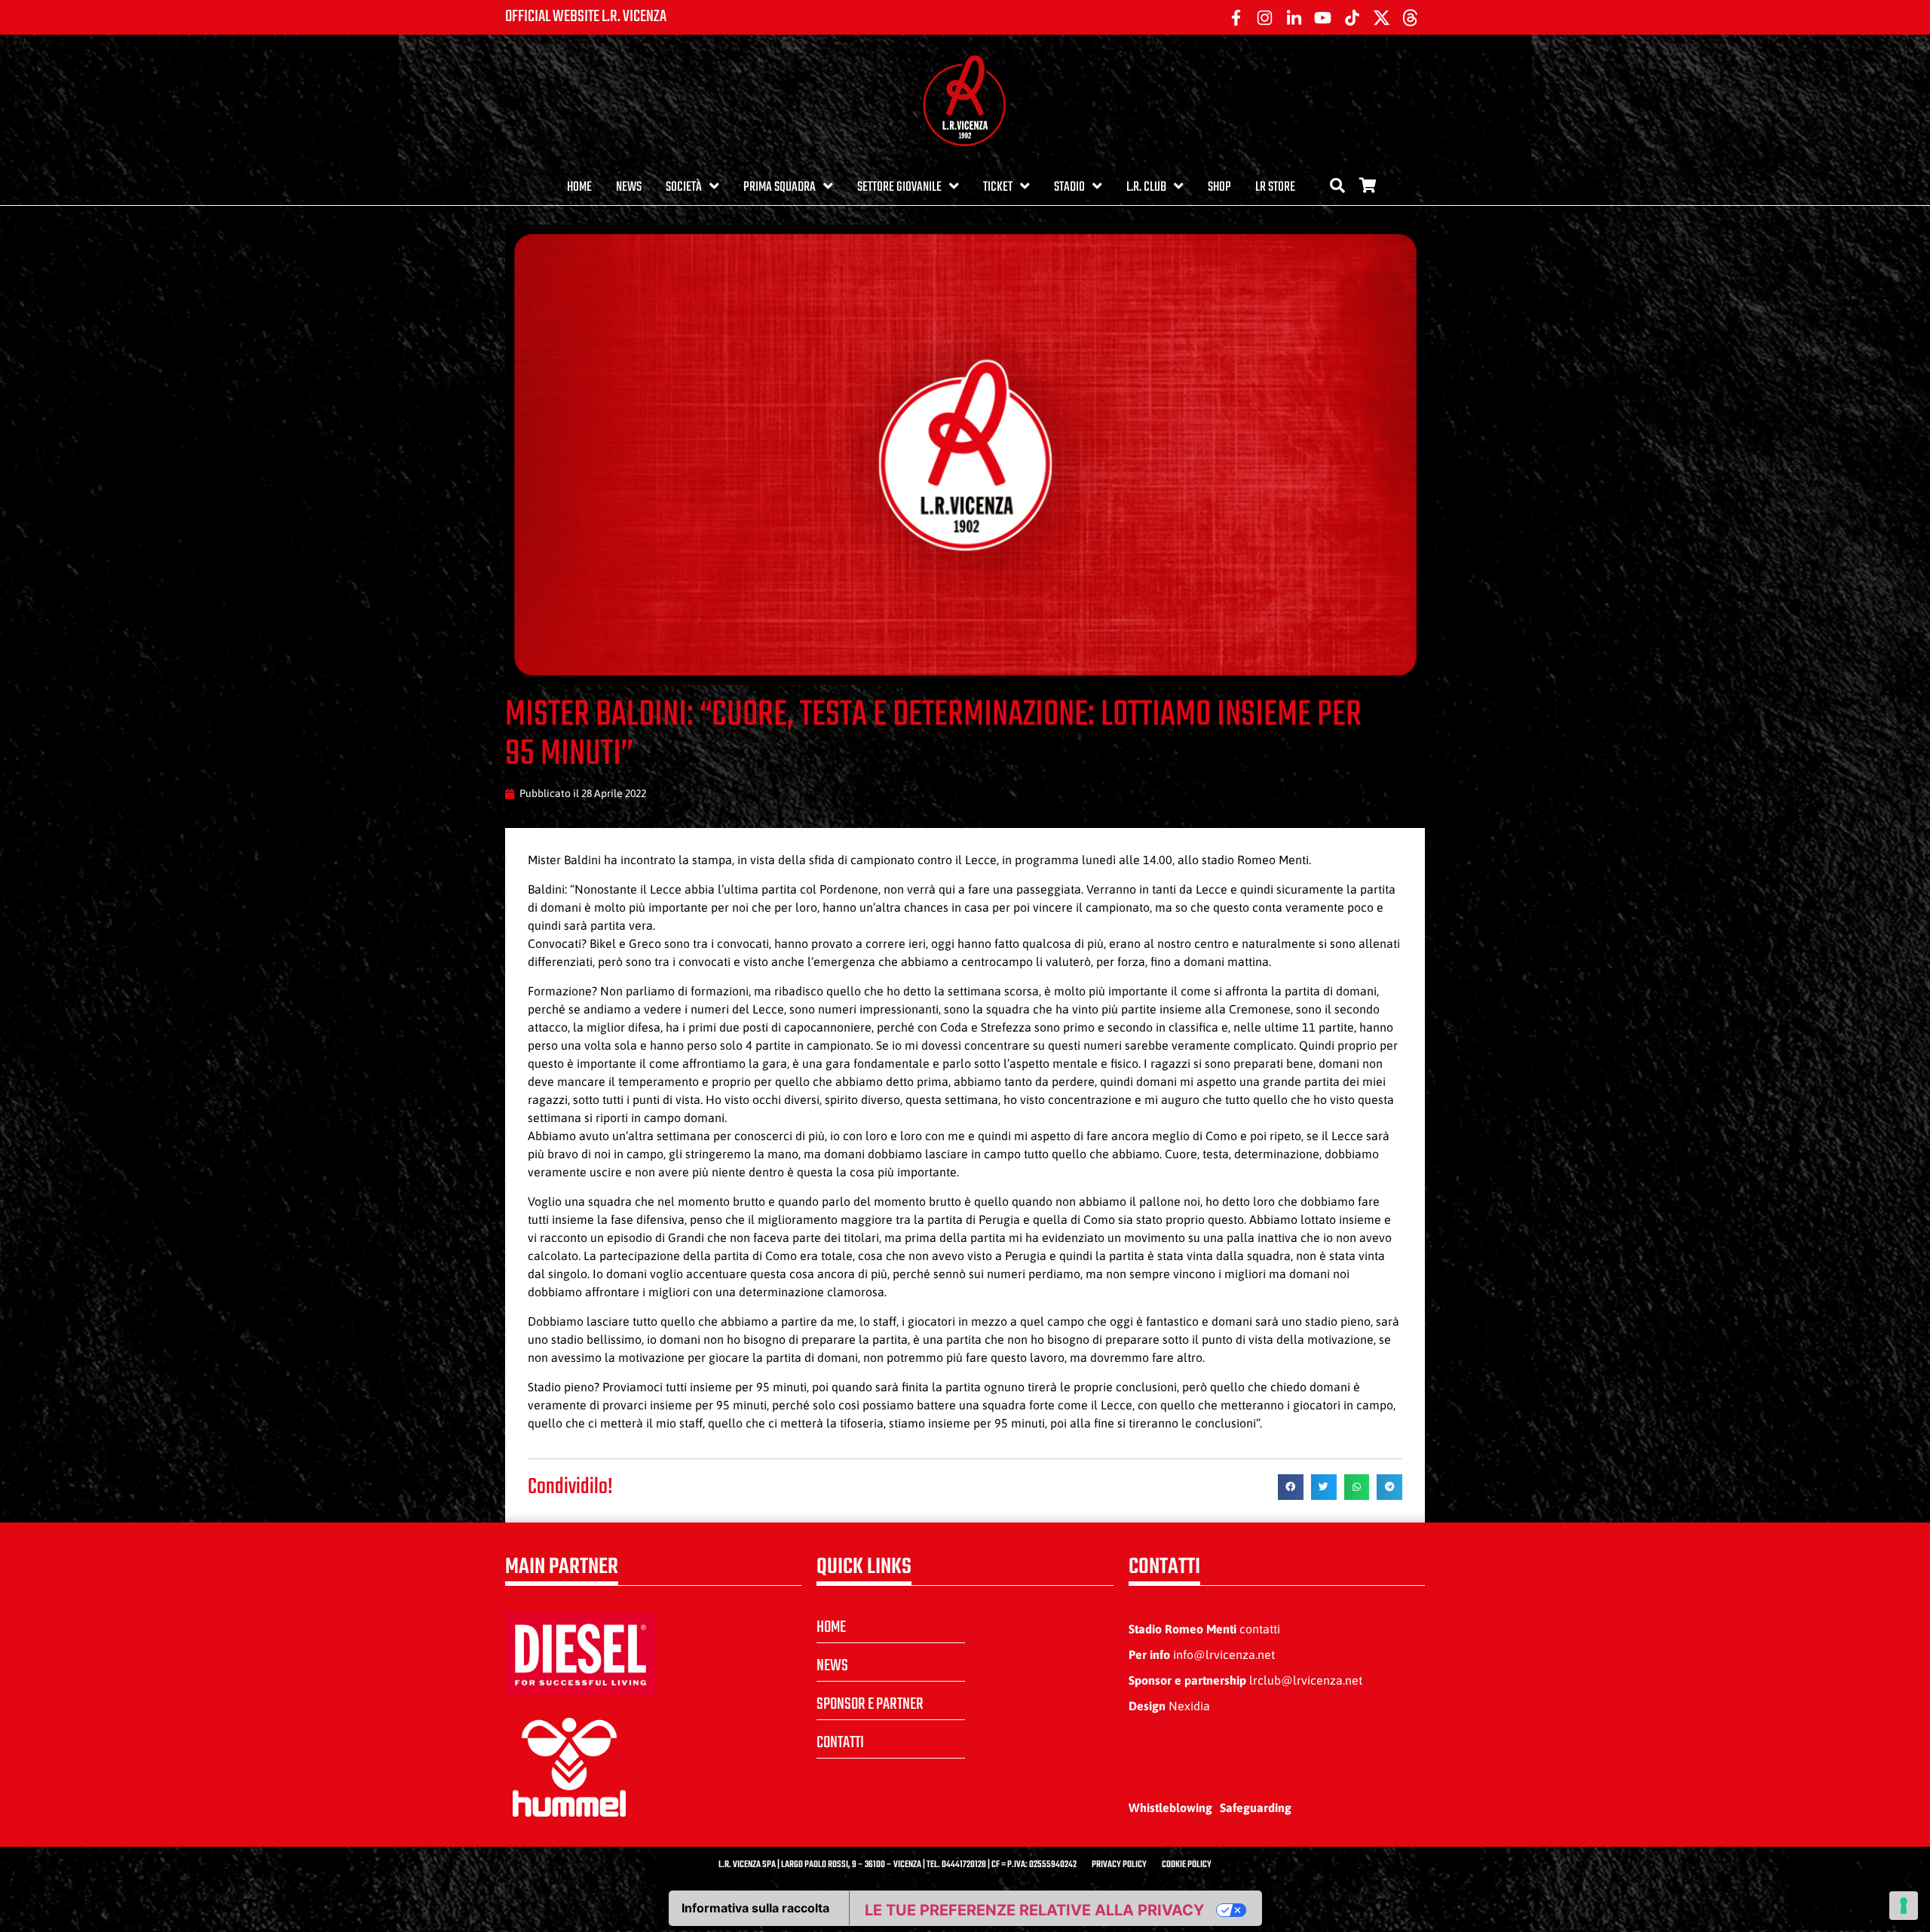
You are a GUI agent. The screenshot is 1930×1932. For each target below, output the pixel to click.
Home (579, 187)
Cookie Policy (1187, 1865)
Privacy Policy (1119, 1865)
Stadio (1069, 187)
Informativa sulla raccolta (755, 1908)
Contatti (840, 1743)
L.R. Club (1146, 187)
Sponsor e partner (870, 1704)
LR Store (1275, 187)
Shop (1219, 187)
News (629, 187)
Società (684, 187)
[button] (1291, 1487)
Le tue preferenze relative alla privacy (1034, 1910)
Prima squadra (780, 187)
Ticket (998, 187)
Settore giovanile (899, 187)
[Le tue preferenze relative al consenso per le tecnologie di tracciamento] (1904, 1906)
